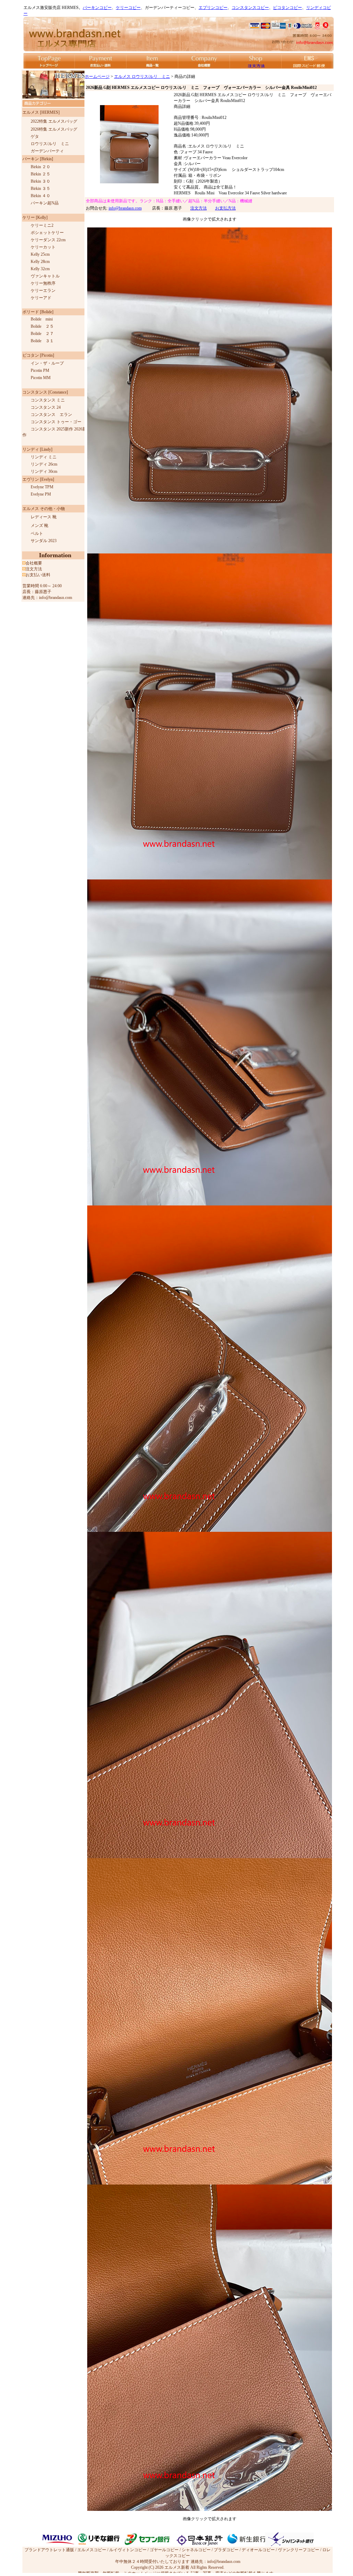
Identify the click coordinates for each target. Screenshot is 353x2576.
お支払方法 (225, 208)
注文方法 (199, 208)
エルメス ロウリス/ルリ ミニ (142, 77)
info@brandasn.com (125, 208)
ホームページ (97, 77)
